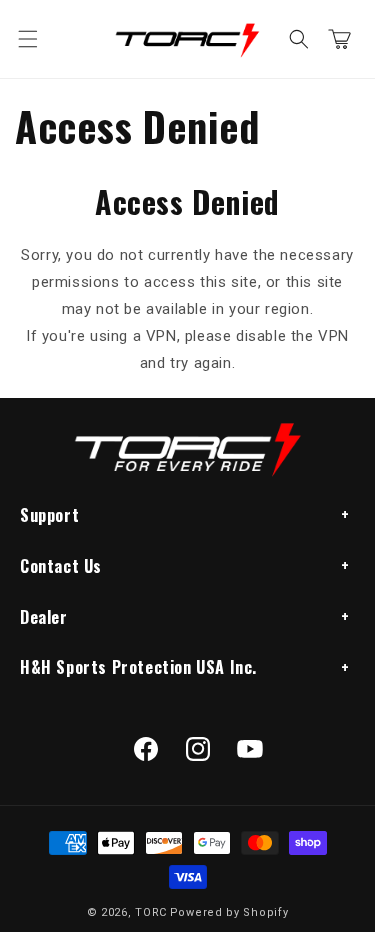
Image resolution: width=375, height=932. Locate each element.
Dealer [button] (44, 617)
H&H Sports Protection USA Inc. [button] (138, 667)
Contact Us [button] (61, 566)
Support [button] (49, 515)
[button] (28, 39)
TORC (151, 912)
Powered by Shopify (229, 912)
